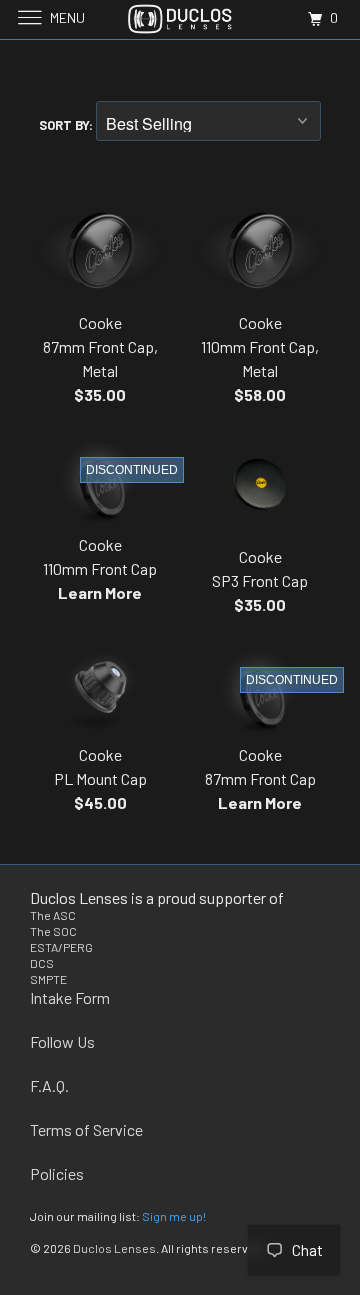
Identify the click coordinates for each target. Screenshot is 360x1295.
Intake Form (70, 997)
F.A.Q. (49, 1085)
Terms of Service (86, 1129)
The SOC (53, 931)
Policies (57, 1173)
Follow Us (62, 1041)
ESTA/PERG (61, 947)
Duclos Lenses (114, 1248)
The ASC (53, 915)
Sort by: (67, 125)
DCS (42, 963)
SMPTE (48, 979)
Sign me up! (174, 1216)
